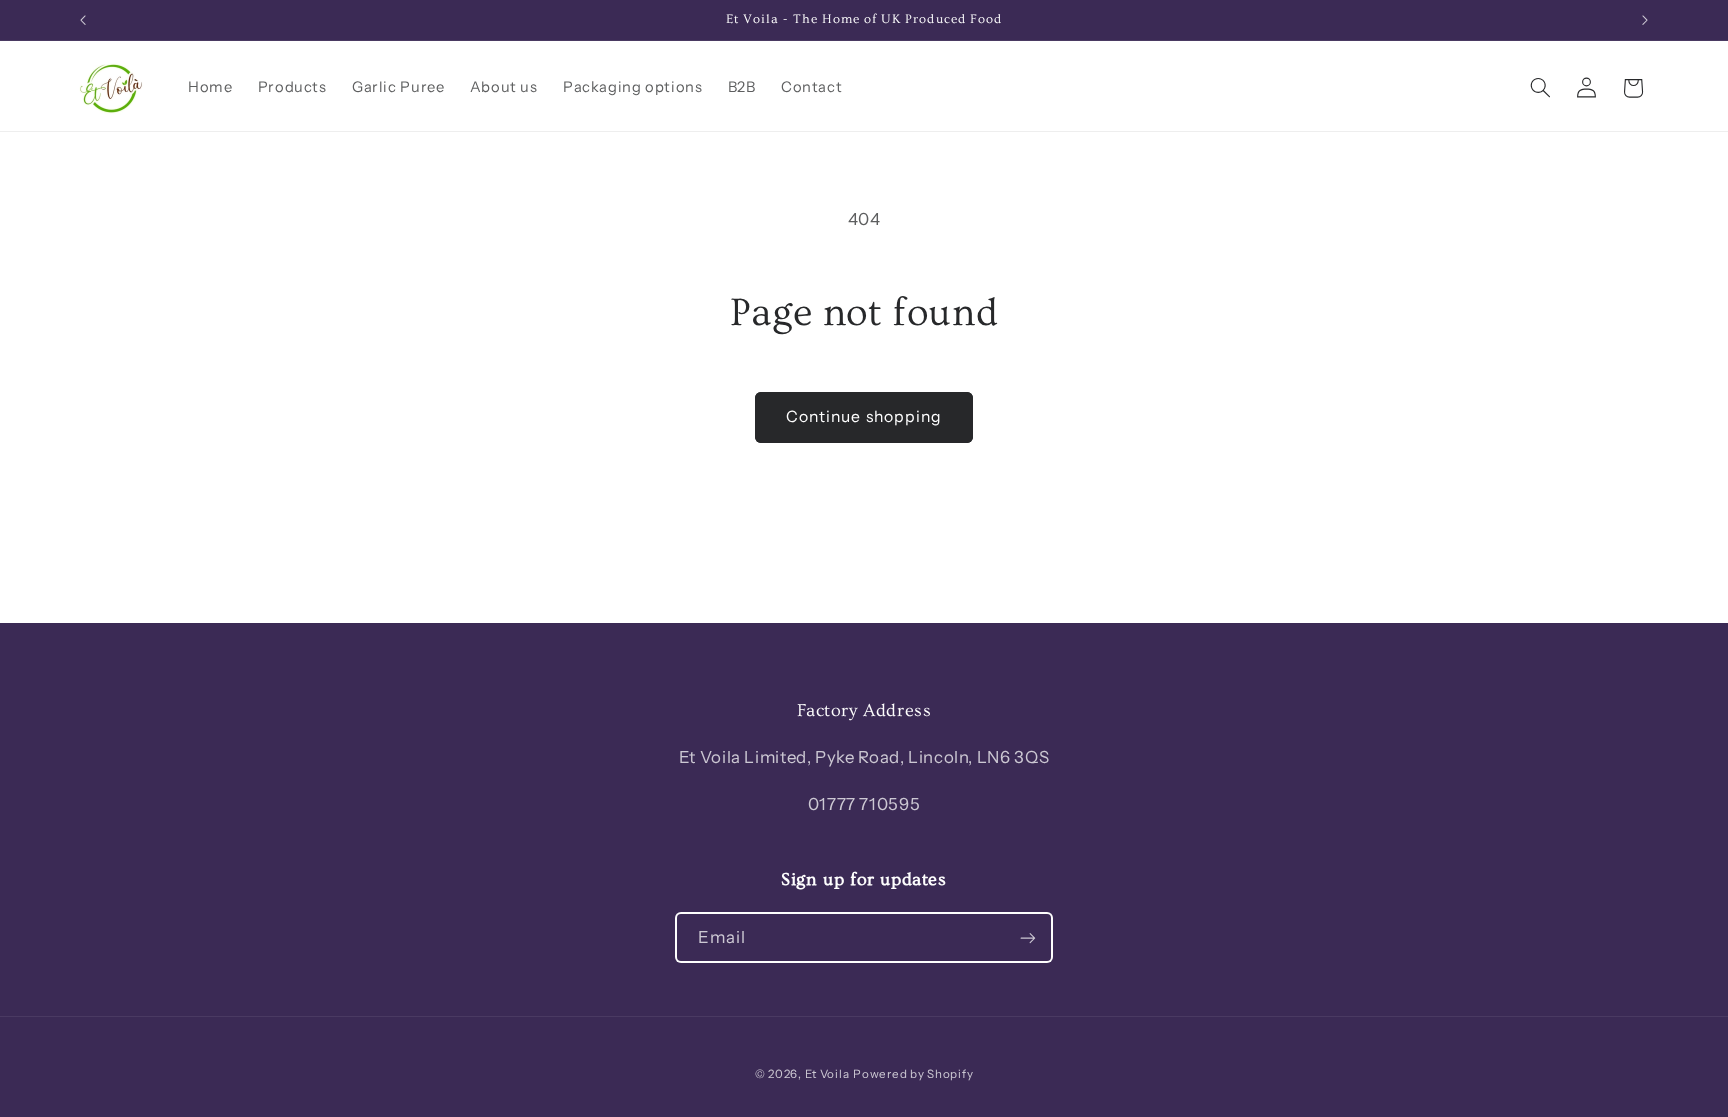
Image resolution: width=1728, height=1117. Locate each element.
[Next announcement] (1645, 20)
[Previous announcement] (83, 20)
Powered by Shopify (913, 1074)
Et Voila (827, 1074)
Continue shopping (864, 416)
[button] (1540, 88)
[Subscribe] (1028, 937)
